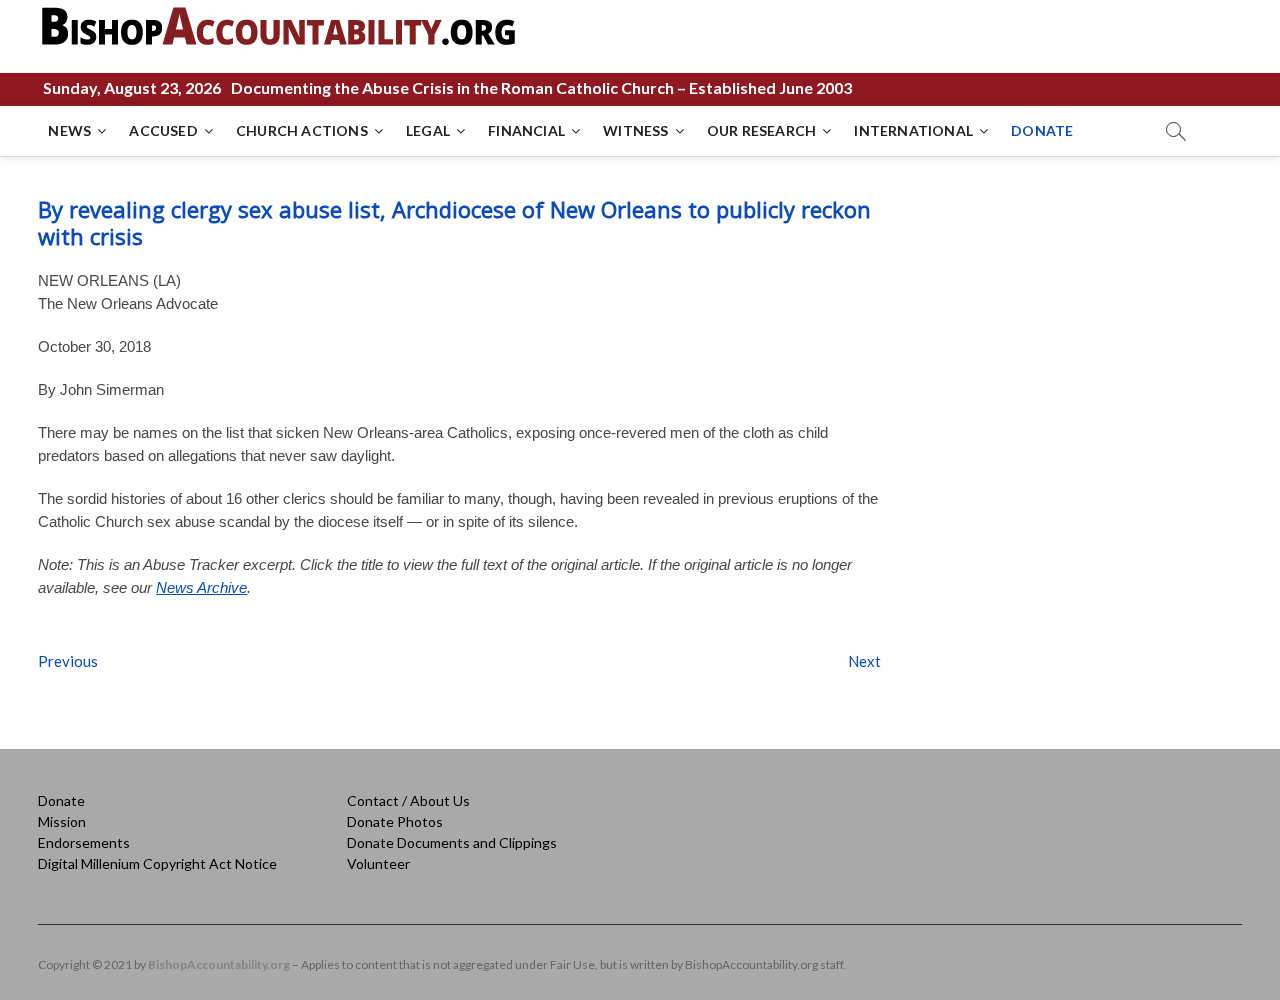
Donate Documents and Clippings (452, 842)
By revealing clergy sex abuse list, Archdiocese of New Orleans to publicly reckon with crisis (454, 222)
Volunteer (378, 863)
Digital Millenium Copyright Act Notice (157, 863)
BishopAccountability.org (219, 964)
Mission (62, 821)
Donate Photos (395, 821)
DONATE (1042, 130)
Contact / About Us (408, 800)
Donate (61, 800)
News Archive (201, 587)
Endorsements (84, 842)
